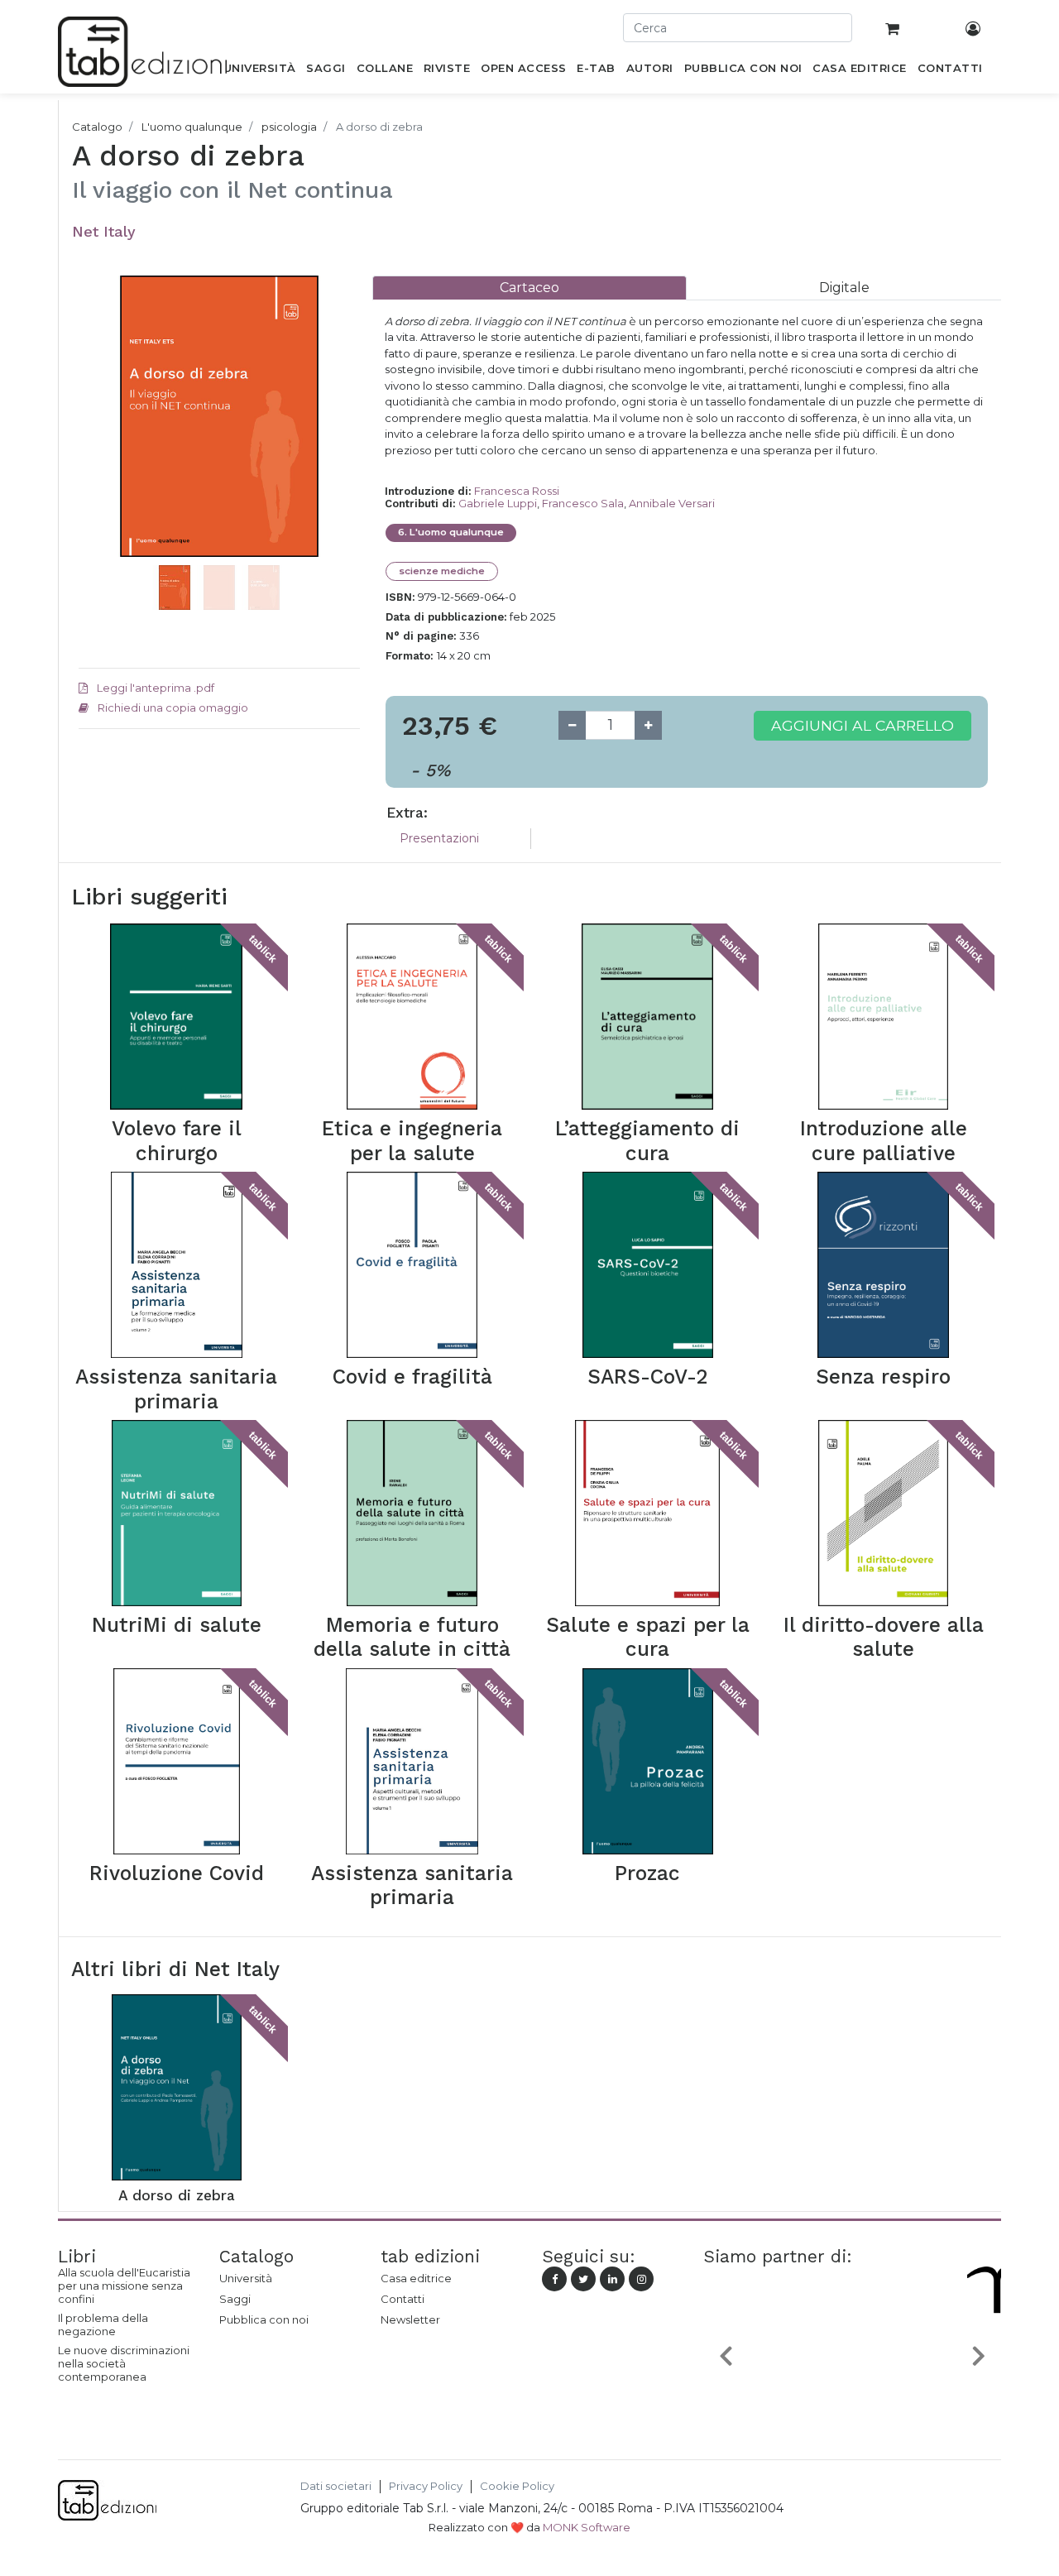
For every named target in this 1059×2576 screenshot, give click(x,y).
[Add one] (648, 725)
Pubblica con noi (264, 2319)
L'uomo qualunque (192, 127)
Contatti (403, 2299)
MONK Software (587, 2527)
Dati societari (336, 2486)
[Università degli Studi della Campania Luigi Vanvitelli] (857, 2394)
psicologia (289, 127)
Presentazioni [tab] (439, 838)
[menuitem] (259, 71)
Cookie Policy (517, 2486)
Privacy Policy (426, 2486)
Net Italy (104, 231)
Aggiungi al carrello (863, 725)
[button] (100, 441)
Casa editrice (416, 2278)
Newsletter (410, 2319)
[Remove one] (572, 725)
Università (246, 2278)
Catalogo (97, 127)
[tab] (529, 288)
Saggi (235, 2299)
